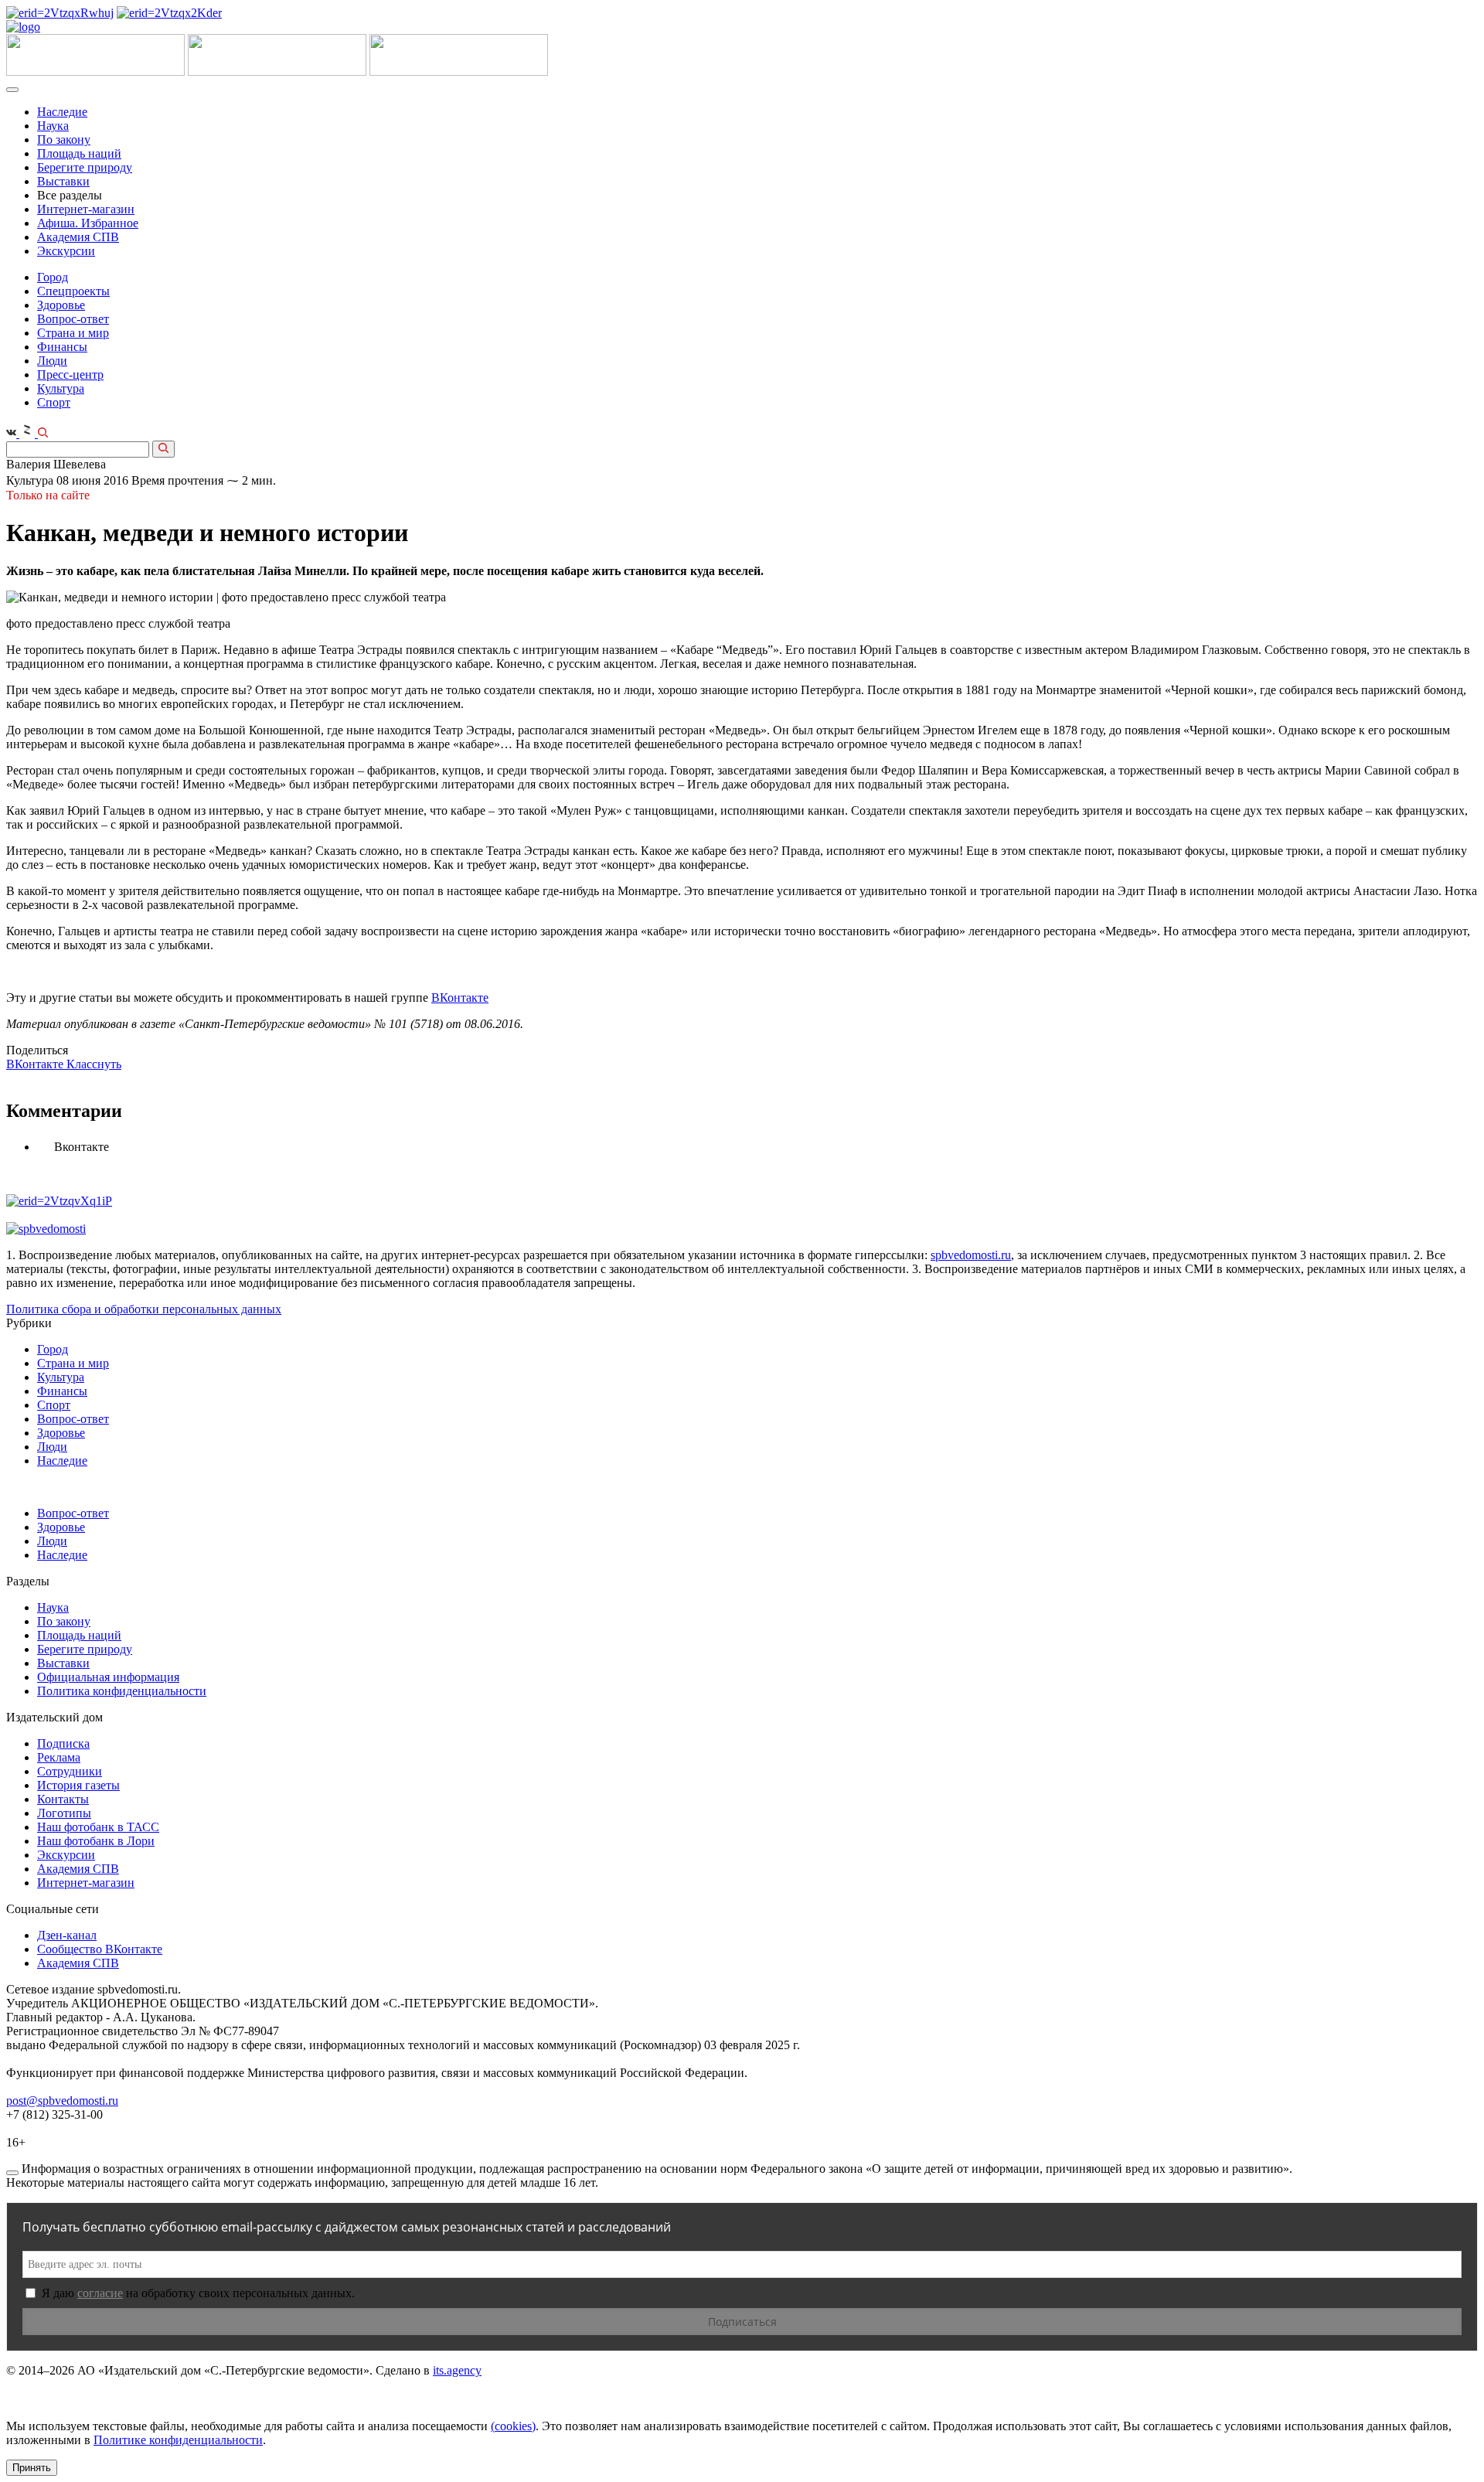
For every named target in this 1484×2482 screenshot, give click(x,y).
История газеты (78, 1785)
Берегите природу (85, 167)
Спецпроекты (73, 291)
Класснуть (94, 1064)
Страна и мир (73, 333)
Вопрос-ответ (73, 319)
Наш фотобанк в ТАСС (98, 1827)
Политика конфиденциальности (122, 1691)
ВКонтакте (460, 998)
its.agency (457, 2370)
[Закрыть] (12, 2173)
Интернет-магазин (86, 209)
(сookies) (513, 2426)
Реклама (59, 1757)
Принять (32, 2468)
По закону (64, 140)
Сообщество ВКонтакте (100, 1949)
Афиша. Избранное (88, 223)
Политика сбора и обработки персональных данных (144, 1309)
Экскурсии (66, 251)
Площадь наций (79, 153)
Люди (52, 361)
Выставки (63, 181)
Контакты (63, 1799)
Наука (53, 126)
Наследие (62, 112)
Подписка (63, 1743)
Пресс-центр (70, 375)
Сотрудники (70, 1771)
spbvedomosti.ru (971, 1255)
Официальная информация (108, 1677)
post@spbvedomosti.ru (62, 2101)
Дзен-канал (67, 1935)
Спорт (54, 402)
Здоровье (61, 305)
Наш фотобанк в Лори (96, 1841)
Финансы (62, 347)
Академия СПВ (78, 237)
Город (53, 277)
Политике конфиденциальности (178, 2440)
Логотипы (64, 1813)
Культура (61, 388)
